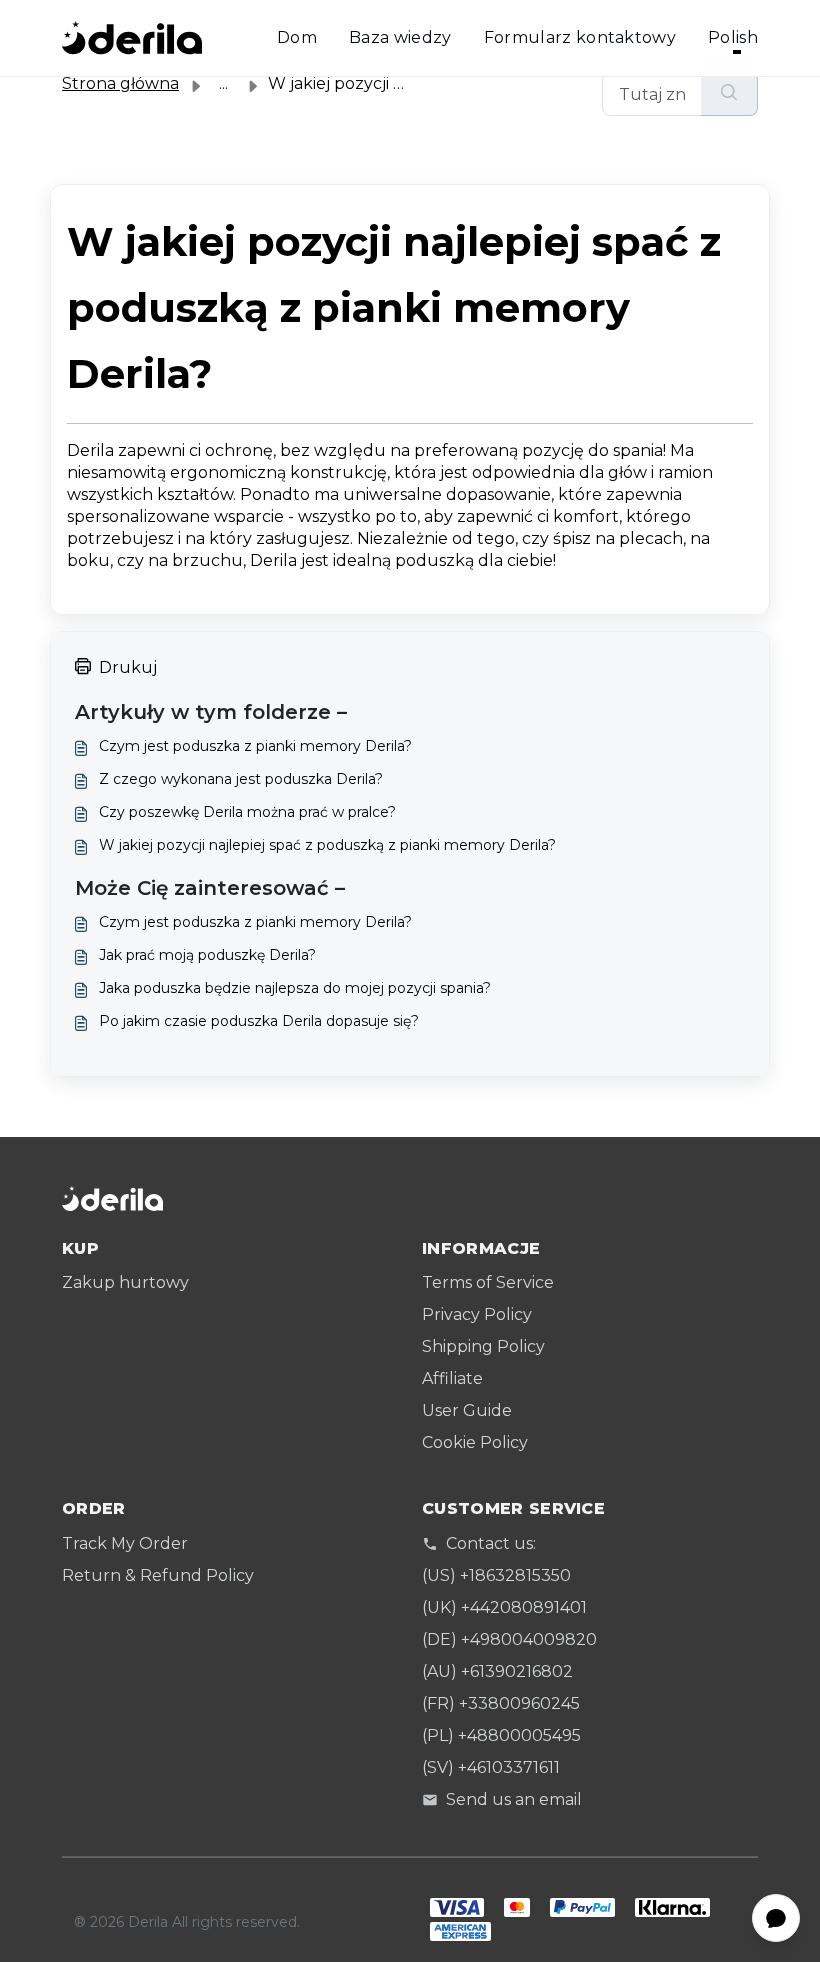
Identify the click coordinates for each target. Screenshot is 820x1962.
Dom (297, 37)
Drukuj (128, 667)
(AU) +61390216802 (497, 1671)
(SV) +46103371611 (491, 1767)
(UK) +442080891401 (504, 1607)
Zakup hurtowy (125, 1282)
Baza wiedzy (400, 37)
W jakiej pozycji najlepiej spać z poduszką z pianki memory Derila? (327, 845)
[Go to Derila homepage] (132, 38)
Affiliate (452, 1378)
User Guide (467, 1410)
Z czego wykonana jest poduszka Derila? (241, 779)
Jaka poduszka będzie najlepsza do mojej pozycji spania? (295, 988)
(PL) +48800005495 (501, 1735)
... (223, 83)
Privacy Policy (477, 1314)
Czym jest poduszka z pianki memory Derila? (255, 746)
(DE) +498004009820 (509, 1639)
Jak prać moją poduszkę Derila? (207, 955)
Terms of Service (488, 1282)
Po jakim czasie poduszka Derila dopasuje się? (259, 1021)
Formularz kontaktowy (580, 37)
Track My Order (125, 1543)
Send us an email (514, 1799)
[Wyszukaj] (729, 94)
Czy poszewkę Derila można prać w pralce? (247, 812)
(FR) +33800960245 (501, 1703)
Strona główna (120, 83)
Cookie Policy (475, 1442)
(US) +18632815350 (496, 1575)
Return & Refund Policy (158, 1575)
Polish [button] (733, 37)
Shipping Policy (483, 1346)
